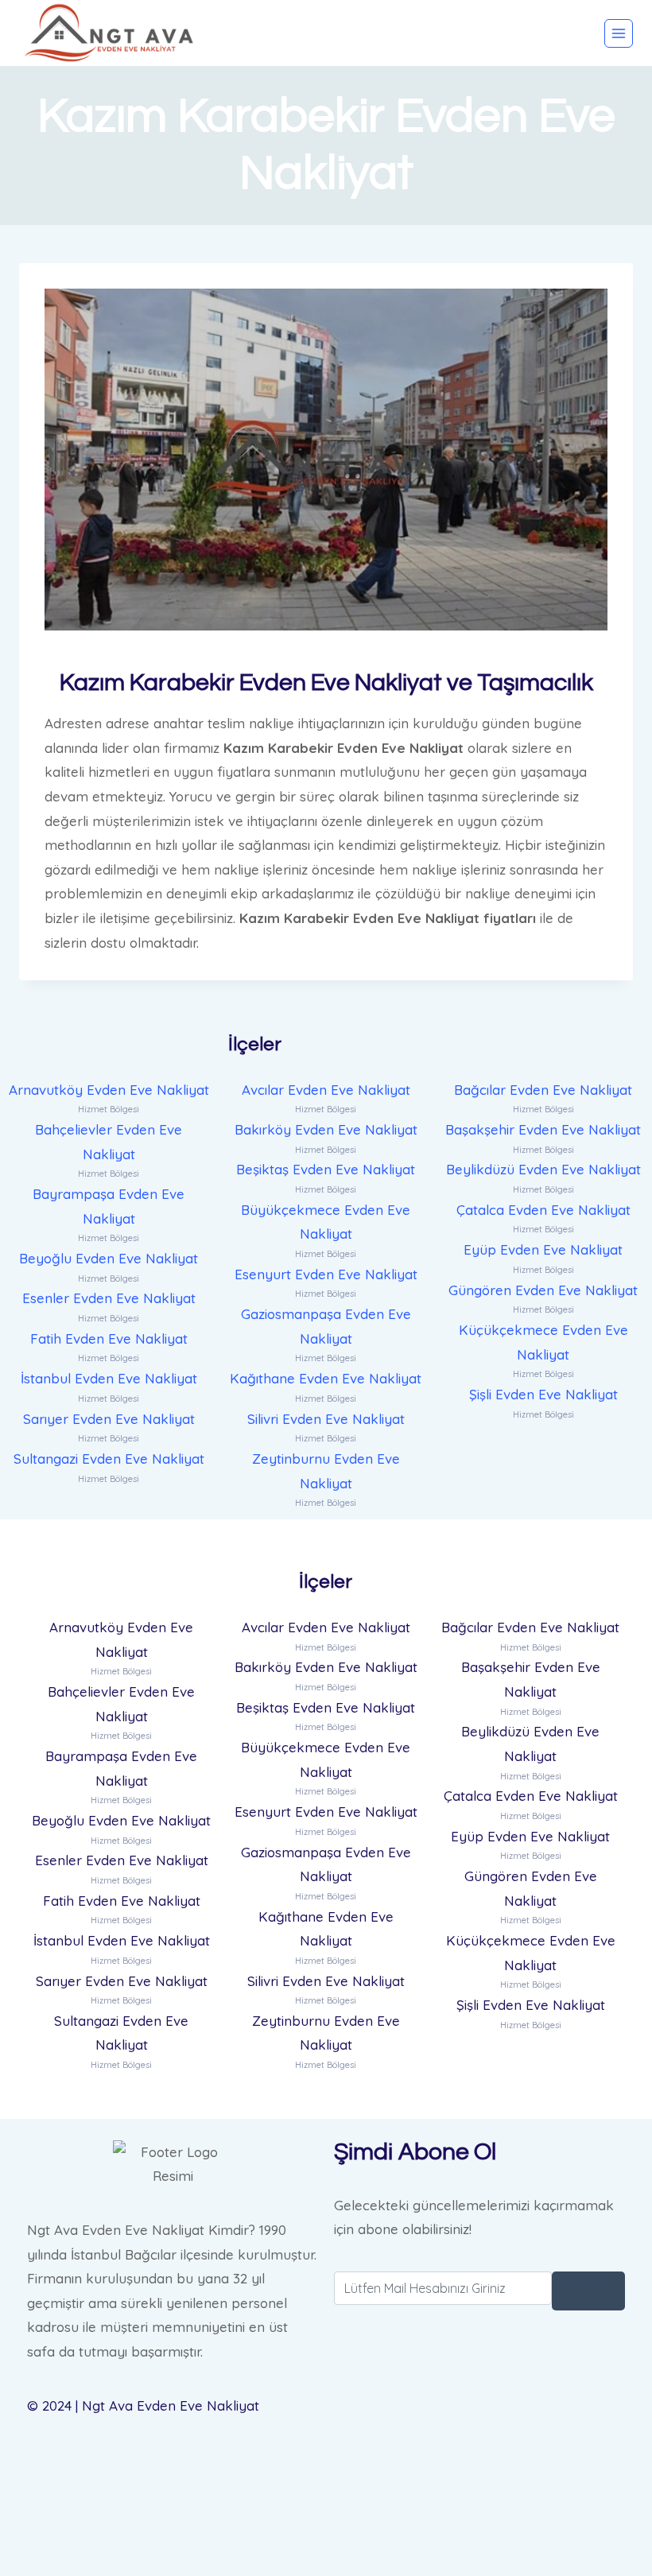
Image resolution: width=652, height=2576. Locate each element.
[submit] (588, 2291)
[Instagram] (479, 2526)
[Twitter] (479, 2446)
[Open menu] (619, 33)
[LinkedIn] (479, 2487)
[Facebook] (479, 2406)
